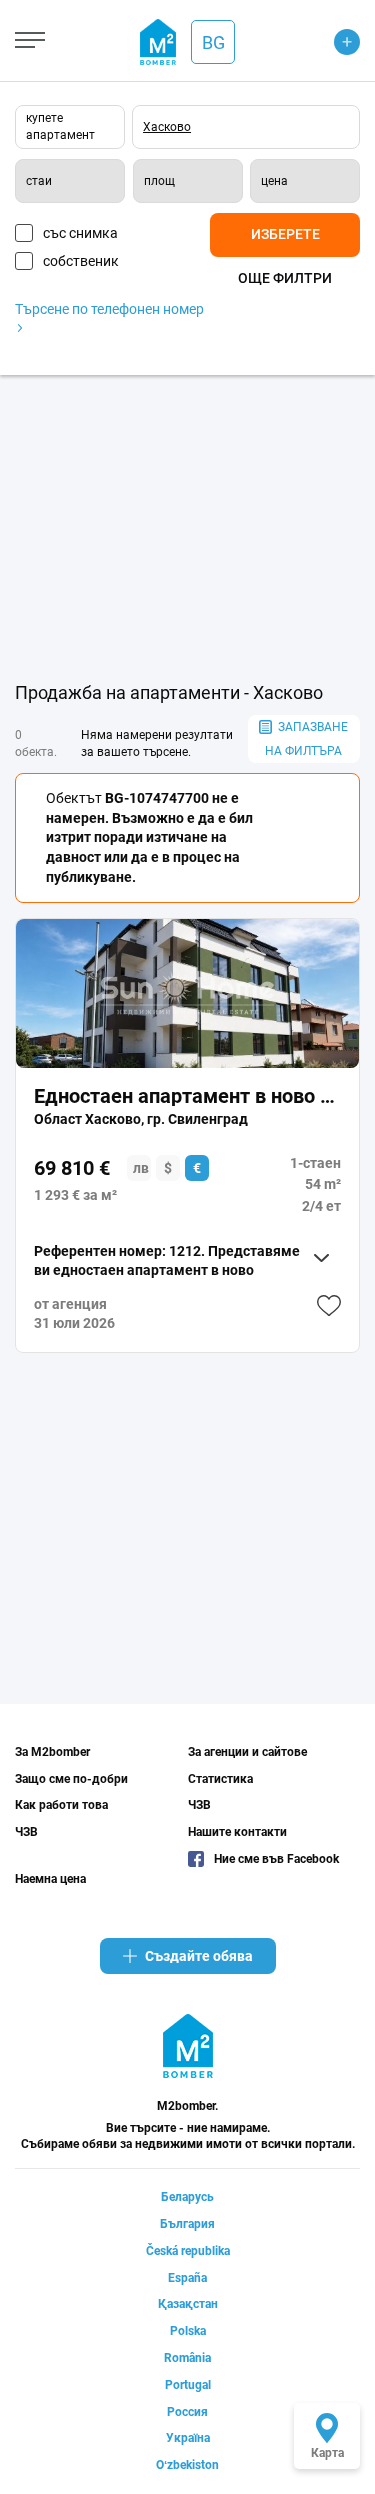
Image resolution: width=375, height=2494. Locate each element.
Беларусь (187, 2197)
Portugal (188, 2385)
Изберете (285, 234)
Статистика (220, 1779)
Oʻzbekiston (187, 2465)
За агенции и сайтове (247, 1752)
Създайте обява (199, 1956)
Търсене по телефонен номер (109, 309)
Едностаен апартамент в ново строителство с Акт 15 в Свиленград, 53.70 (187, 1096)
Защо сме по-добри (71, 1779)
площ (159, 181)
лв (141, 1168)
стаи (39, 181)
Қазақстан (188, 2304)
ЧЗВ (26, 1832)
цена (274, 181)
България (187, 2224)
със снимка (80, 233)
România (187, 2358)
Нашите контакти (237, 1832)
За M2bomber (52, 1752)
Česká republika (188, 2251)
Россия (187, 2412)
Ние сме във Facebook (276, 1859)
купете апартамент (60, 126)
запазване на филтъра (306, 739)
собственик (81, 261)
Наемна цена (50, 1879)
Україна (188, 2438)
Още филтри (285, 278)
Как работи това (61, 1805)
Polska (188, 2331)
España (187, 2278)
